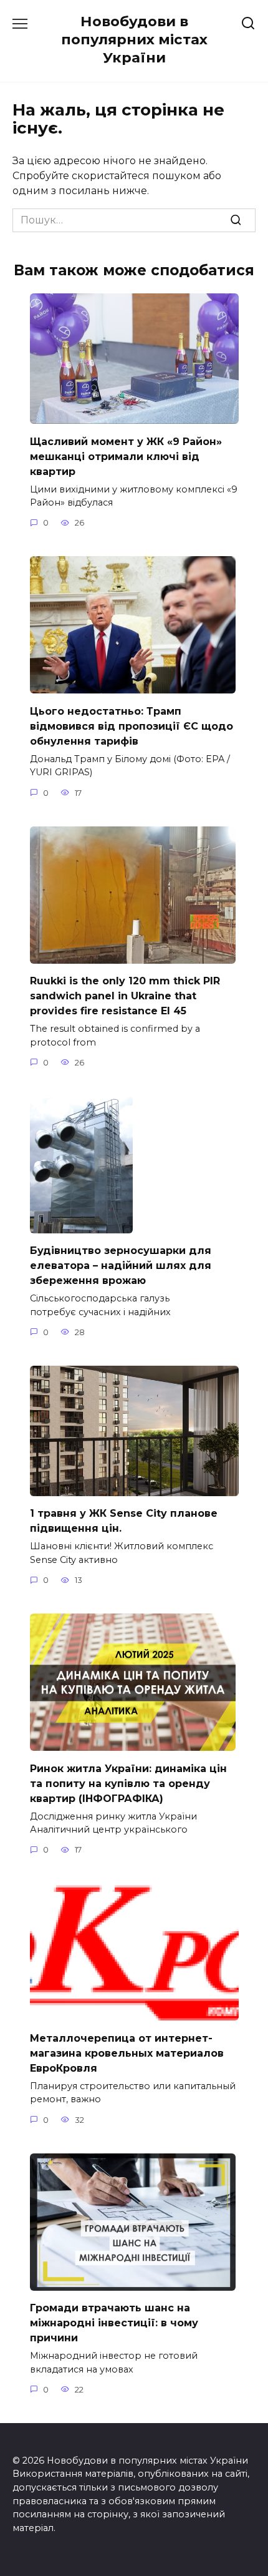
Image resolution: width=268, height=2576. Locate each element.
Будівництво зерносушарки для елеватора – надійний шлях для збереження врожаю (121, 1266)
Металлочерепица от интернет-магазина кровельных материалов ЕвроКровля (127, 2053)
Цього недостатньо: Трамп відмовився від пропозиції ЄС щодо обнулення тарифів (132, 726)
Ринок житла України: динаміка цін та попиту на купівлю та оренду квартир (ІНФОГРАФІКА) (128, 1783)
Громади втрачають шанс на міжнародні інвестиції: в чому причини (114, 2323)
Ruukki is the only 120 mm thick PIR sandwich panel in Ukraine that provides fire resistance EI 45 (125, 996)
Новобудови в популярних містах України (134, 39)
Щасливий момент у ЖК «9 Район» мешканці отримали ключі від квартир (126, 456)
